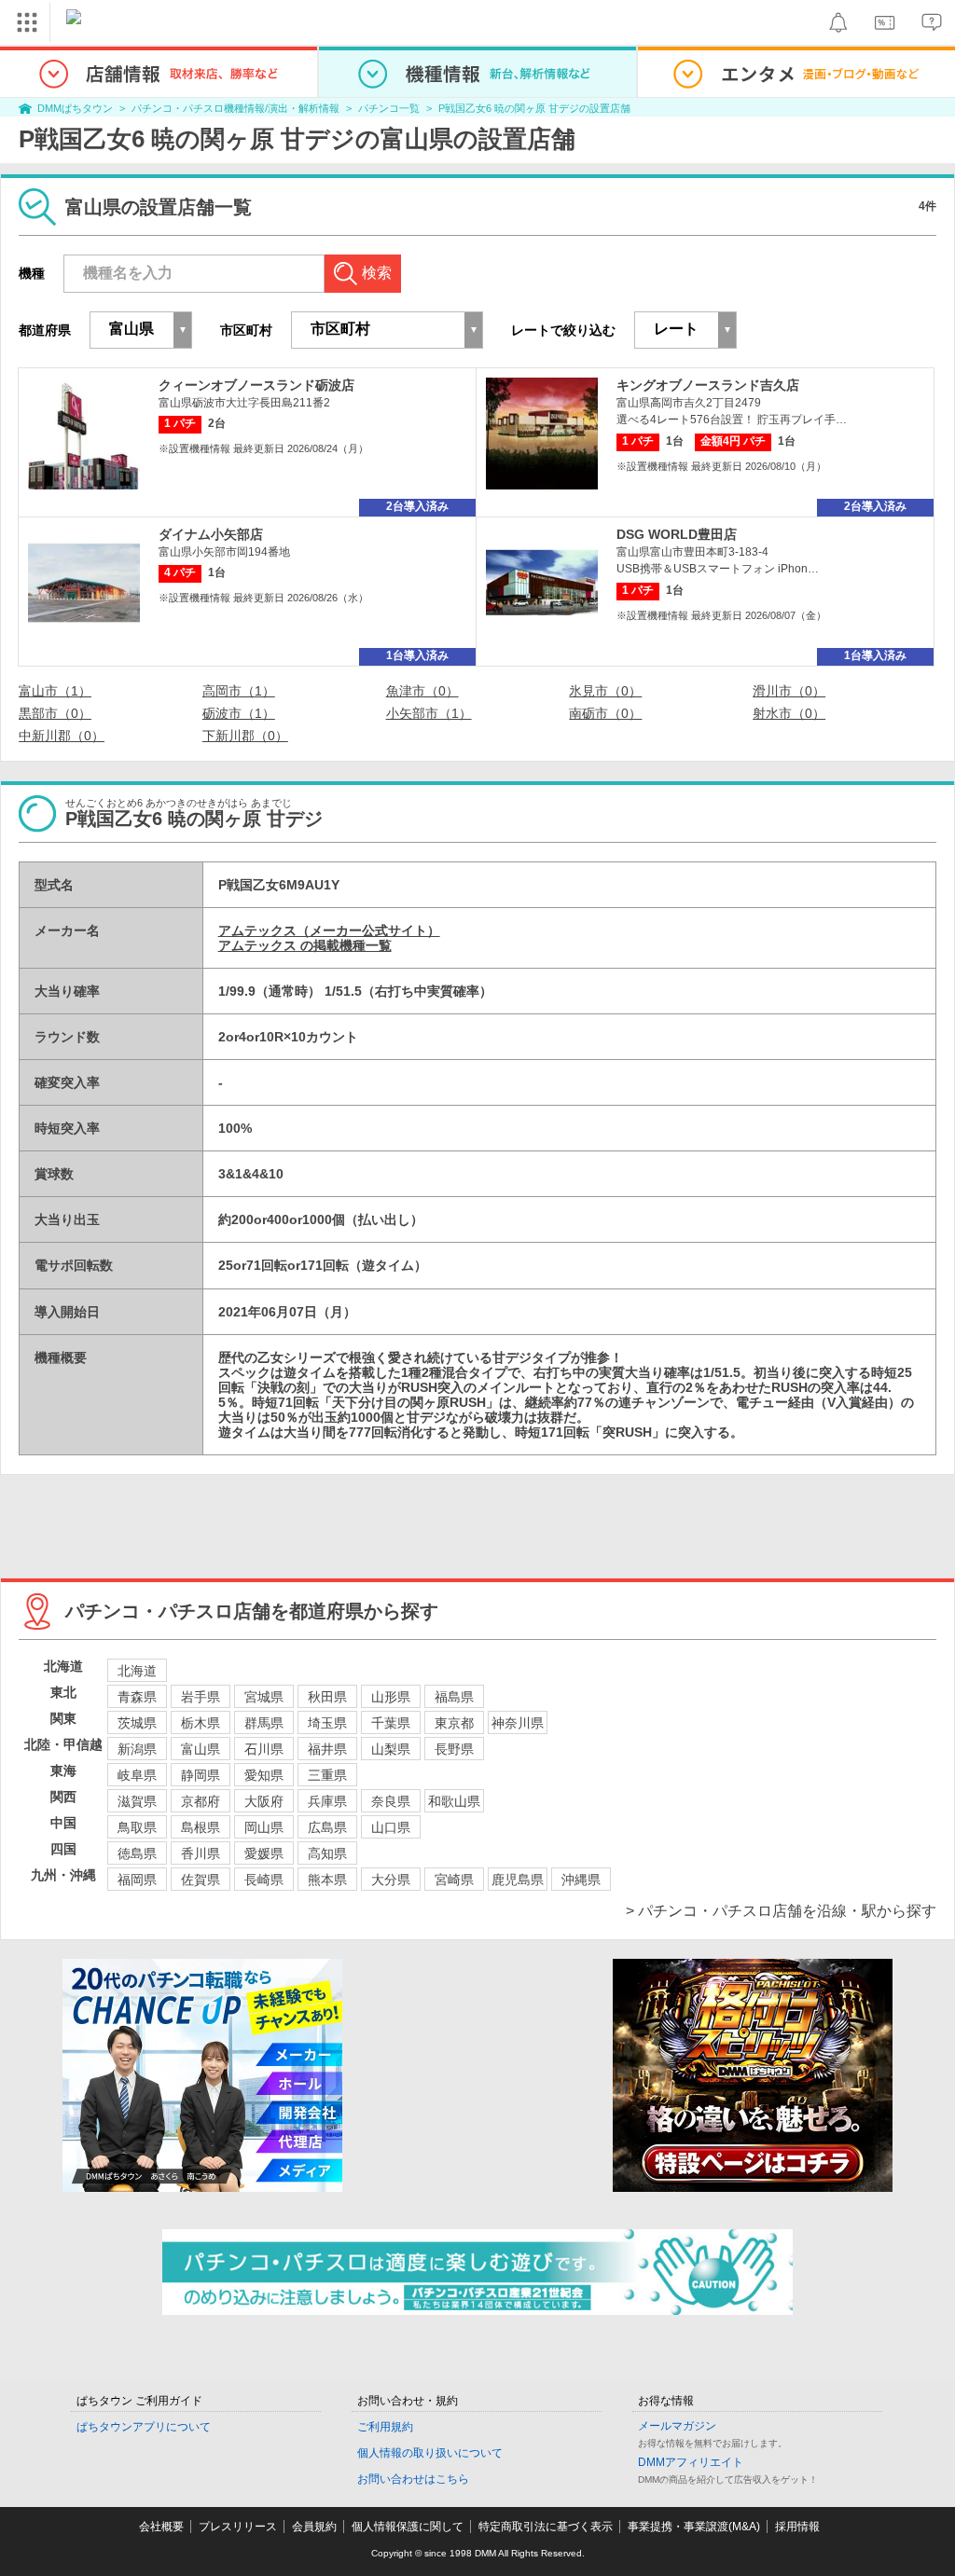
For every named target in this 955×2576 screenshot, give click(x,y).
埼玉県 (327, 1723)
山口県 (391, 1827)
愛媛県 (264, 1853)
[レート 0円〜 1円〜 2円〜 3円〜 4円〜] (685, 330)
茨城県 (137, 1723)
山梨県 (391, 1749)
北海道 (137, 1671)
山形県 (391, 1697)
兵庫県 (327, 1801)
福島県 (454, 1697)
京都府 (201, 1801)
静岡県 (201, 1775)
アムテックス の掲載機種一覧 (305, 945)
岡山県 (264, 1827)
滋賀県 (137, 1801)
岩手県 (201, 1697)
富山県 (201, 1749)
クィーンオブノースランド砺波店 (256, 385)
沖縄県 (581, 1880)
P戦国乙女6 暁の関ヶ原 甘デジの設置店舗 (534, 108)
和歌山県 (454, 1801)
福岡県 (137, 1880)
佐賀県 (201, 1880)
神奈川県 (518, 1723)
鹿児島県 (518, 1880)
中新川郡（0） (62, 736)
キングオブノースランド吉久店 (708, 385)
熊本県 (327, 1880)
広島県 (327, 1827)
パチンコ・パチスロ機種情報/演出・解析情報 (235, 108)
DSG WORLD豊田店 (677, 534)
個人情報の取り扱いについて (430, 2453)
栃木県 (201, 1723)
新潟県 (137, 1749)
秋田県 (327, 1697)
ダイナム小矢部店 (211, 534)
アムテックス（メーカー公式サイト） (329, 930)
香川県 (201, 1853)
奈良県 (391, 1801)
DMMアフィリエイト (691, 2462)
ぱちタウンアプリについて (144, 2427)
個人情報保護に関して (408, 2527)
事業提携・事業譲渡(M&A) (694, 2527)
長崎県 (264, 1880)
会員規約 (314, 2527)
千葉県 (391, 1723)
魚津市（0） (422, 691)
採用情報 (797, 2527)
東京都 (454, 1723)
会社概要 (161, 2527)
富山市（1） (55, 691)
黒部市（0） (55, 713)
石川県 (264, 1749)
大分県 (391, 1880)
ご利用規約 (385, 2427)
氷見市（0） (605, 691)
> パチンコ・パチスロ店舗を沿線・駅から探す (781, 1911)
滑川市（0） (789, 691)
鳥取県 (137, 1827)
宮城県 (264, 1697)
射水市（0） (789, 713)
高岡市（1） (239, 691)
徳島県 (137, 1853)
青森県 (137, 1697)
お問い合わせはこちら (413, 2479)
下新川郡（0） (245, 736)
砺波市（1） (239, 713)
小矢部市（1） (429, 713)
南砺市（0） (605, 713)
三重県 (327, 1775)
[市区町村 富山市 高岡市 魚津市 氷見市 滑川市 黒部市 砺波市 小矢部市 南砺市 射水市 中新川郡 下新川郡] (387, 330)
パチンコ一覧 (389, 108)
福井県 (327, 1749)
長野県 (454, 1749)
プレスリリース (238, 2527)
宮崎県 (454, 1880)
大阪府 (264, 1801)
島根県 (201, 1827)
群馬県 (264, 1723)
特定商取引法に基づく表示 (546, 2527)
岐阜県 (137, 1775)
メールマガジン (677, 2426)
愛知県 (264, 1775)
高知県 (327, 1853)
